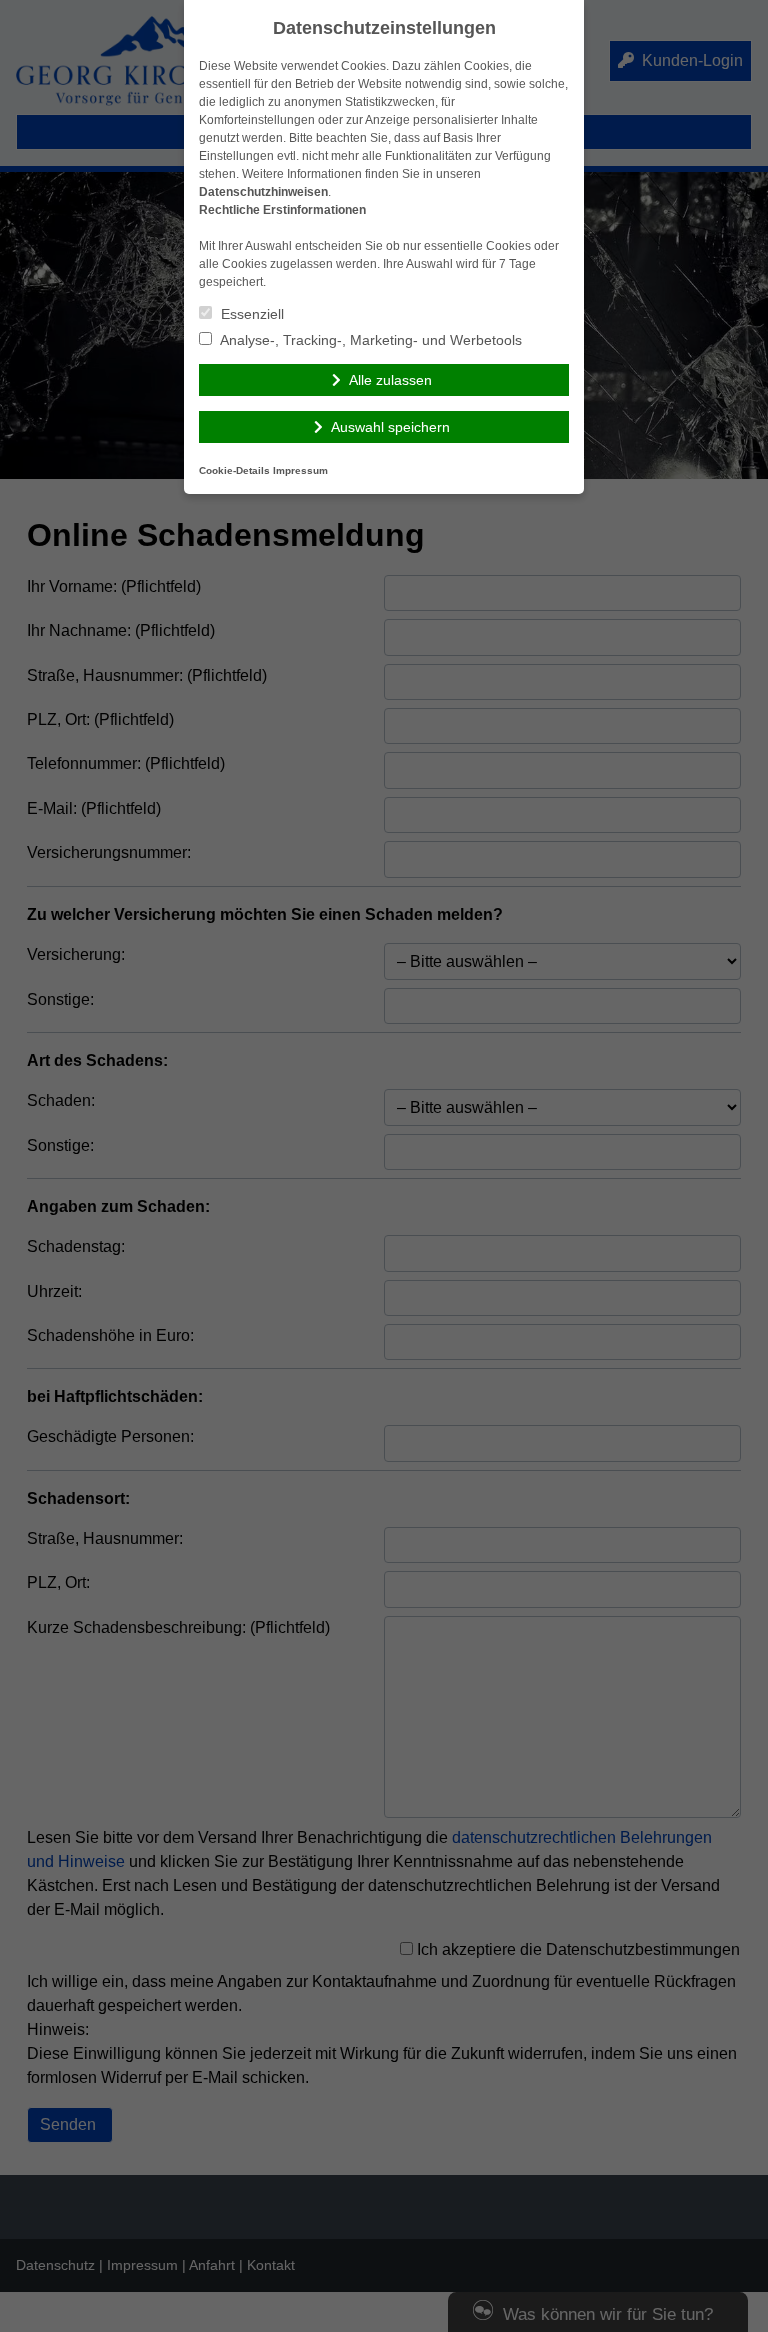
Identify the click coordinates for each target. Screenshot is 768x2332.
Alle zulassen (390, 380)
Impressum (300, 470)
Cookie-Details (234, 470)
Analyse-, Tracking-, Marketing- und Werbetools (369, 340)
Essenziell (250, 314)
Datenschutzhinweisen (263, 192)
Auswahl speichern (390, 427)
